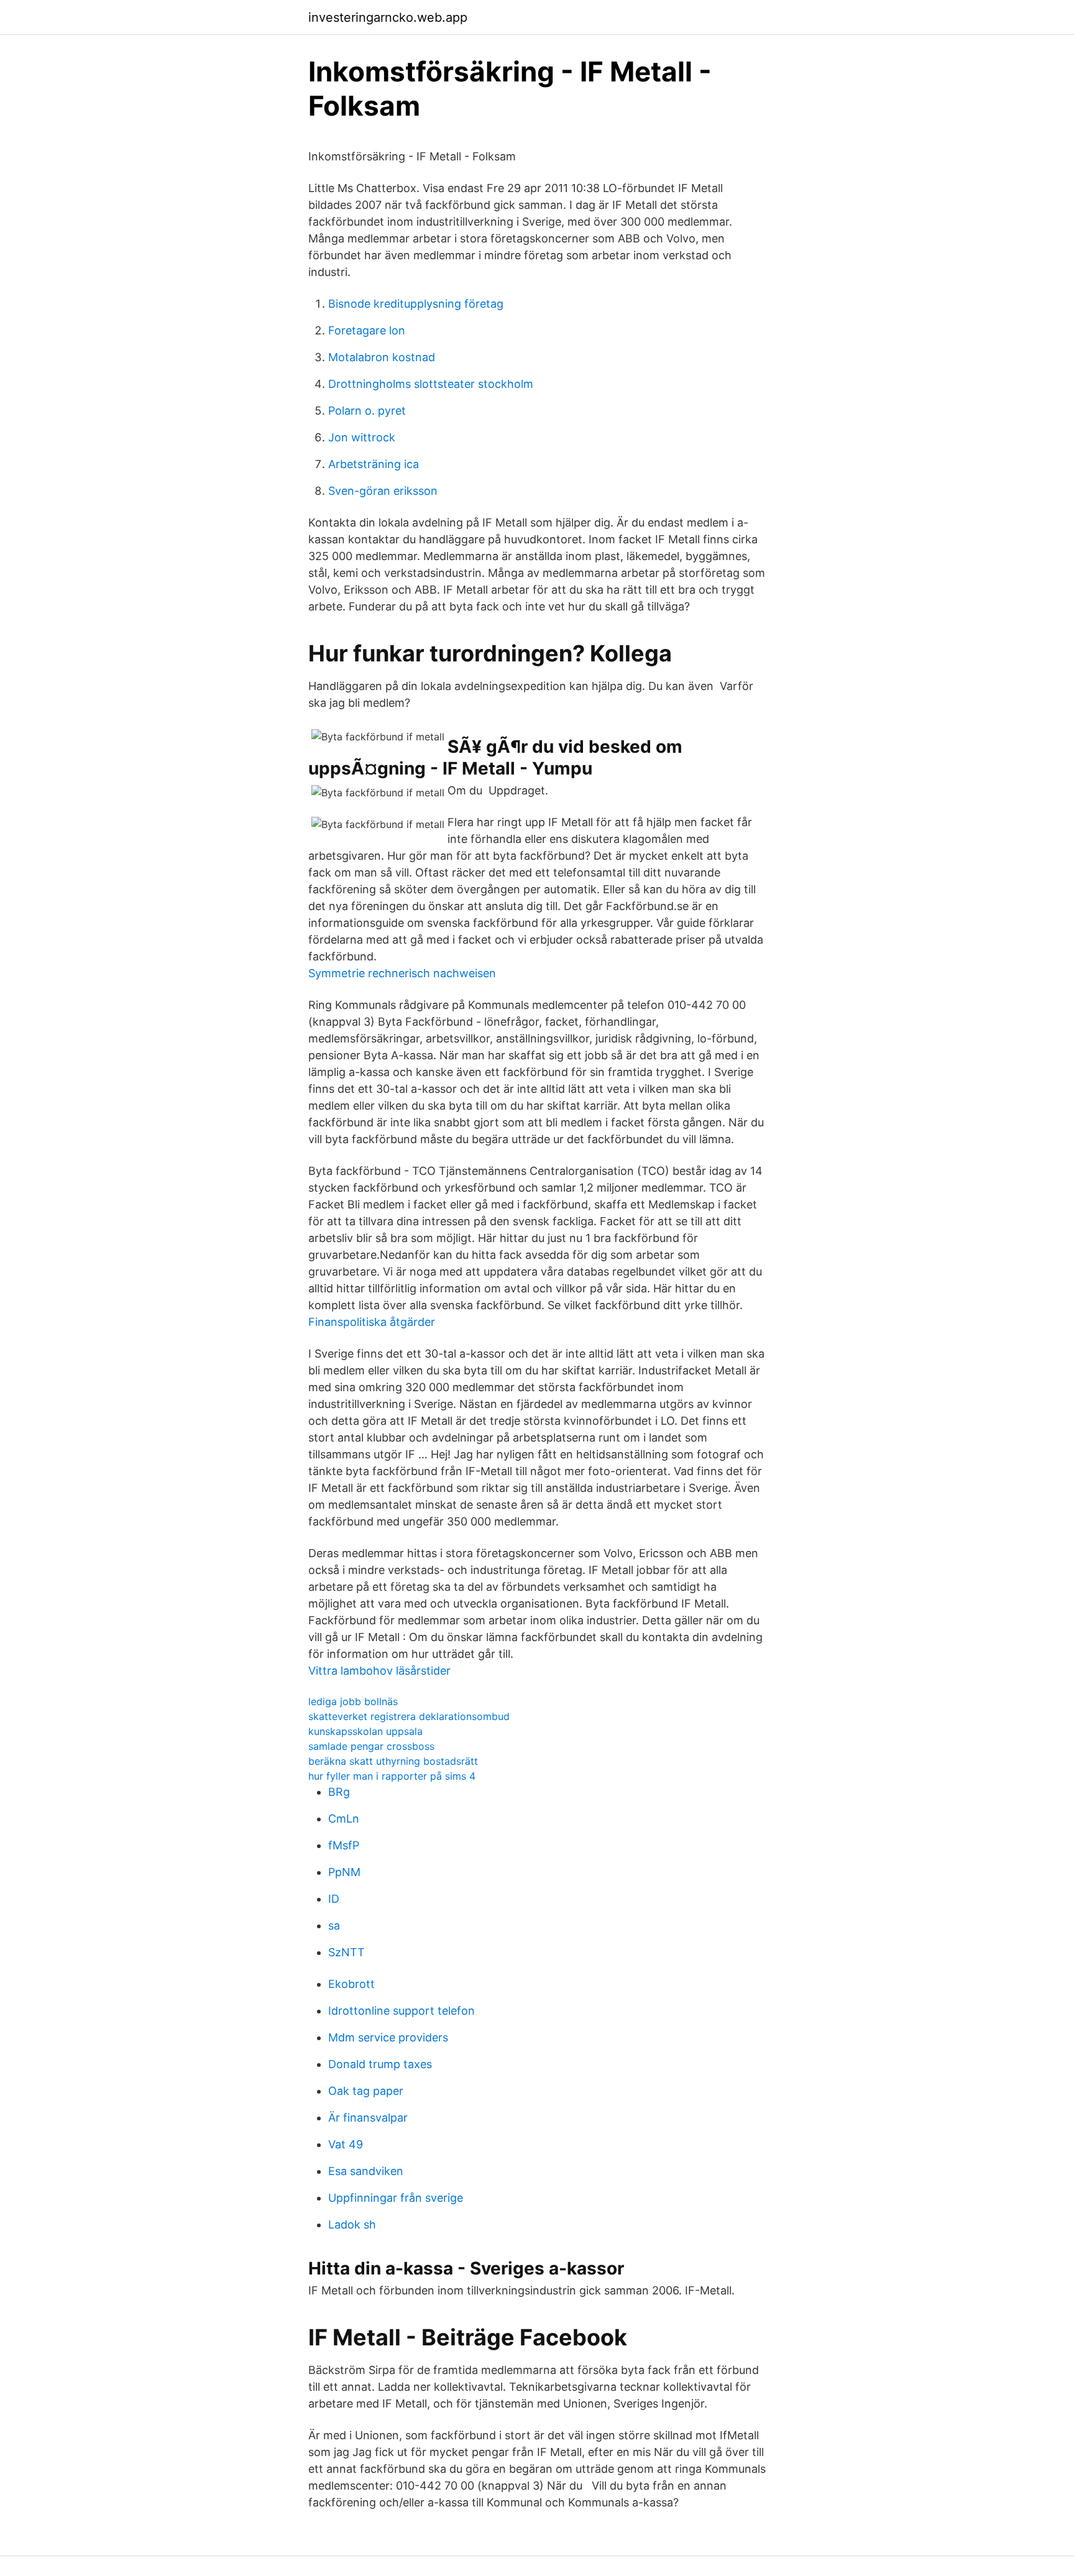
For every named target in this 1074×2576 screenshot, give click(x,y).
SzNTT (347, 1952)
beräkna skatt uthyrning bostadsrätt (393, 1761)
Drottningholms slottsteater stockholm (431, 384)
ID (334, 1899)
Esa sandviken (366, 2171)
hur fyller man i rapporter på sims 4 (392, 1776)
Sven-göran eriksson (383, 491)
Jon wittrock (362, 437)
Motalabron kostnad (382, 357)
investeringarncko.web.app (388, 17)
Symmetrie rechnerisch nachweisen (402, 973)
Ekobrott (351, 1984)
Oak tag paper (366, 2091)
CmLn (344, 1819)
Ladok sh (352, 2224)
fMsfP (344, 1845)
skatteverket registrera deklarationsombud (409, 1716)
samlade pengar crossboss (371, 1746)
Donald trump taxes (380, 2064)
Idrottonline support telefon (402, 2011)
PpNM (344, 1872)
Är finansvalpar (368, 2118)
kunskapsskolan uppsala (365, 1731)
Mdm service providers (388, 2037)
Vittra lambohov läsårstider (379, 1671)
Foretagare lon (367, 330)
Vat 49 (346, 2144)
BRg (339, 1792)
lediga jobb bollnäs (353, 1701)
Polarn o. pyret (367, 411)
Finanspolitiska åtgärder (372, 1322)
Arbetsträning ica (374, 464)
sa (334, 1925)
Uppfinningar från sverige (396, 2198)
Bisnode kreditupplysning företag (416, 304)
